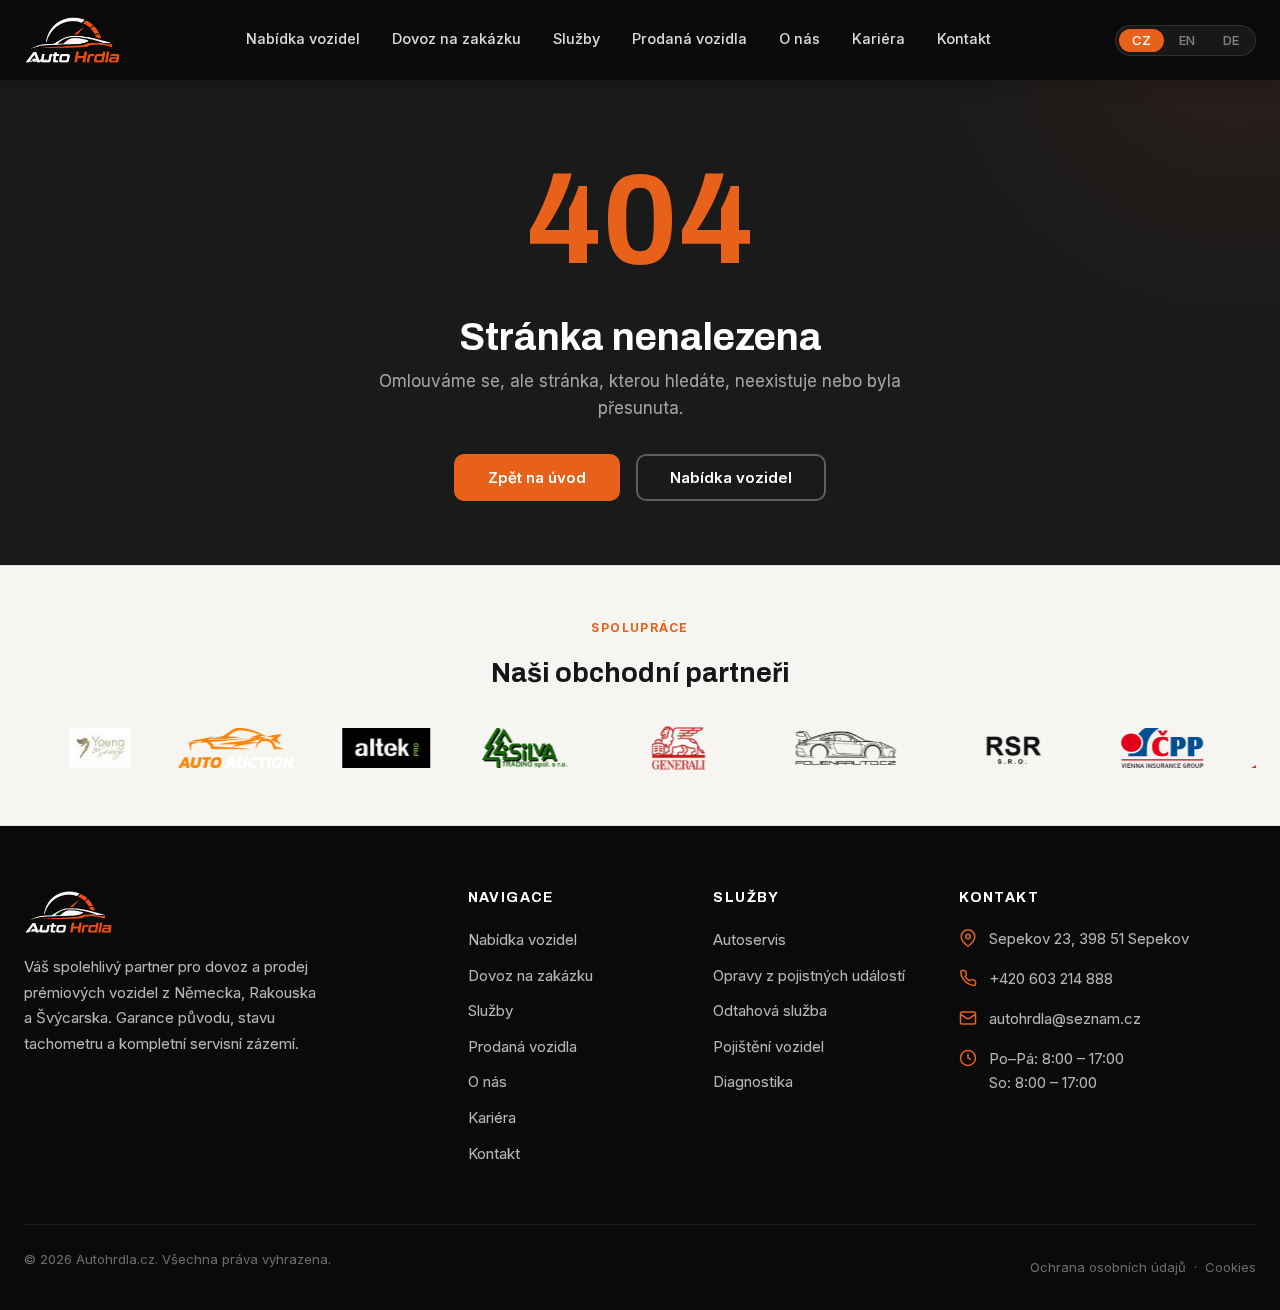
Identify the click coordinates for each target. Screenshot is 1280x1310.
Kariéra (878, 39)
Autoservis (749, 939)
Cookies (1230, 1267)
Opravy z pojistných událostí (809, 975)
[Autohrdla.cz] (72, 40)
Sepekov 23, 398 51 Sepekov (1089, 938)
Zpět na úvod (537, 477)
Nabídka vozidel (303, 39)
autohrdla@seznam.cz (1065, 1018)
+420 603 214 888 (1051, 978)
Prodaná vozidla (689, 39)
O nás (799, 39)
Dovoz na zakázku (456, 39)
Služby (576, 39)
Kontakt (964, 39)
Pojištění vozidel (768, 1046)
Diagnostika (753, 1081)
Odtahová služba (770, 1010)
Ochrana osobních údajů (1108, 1267)
